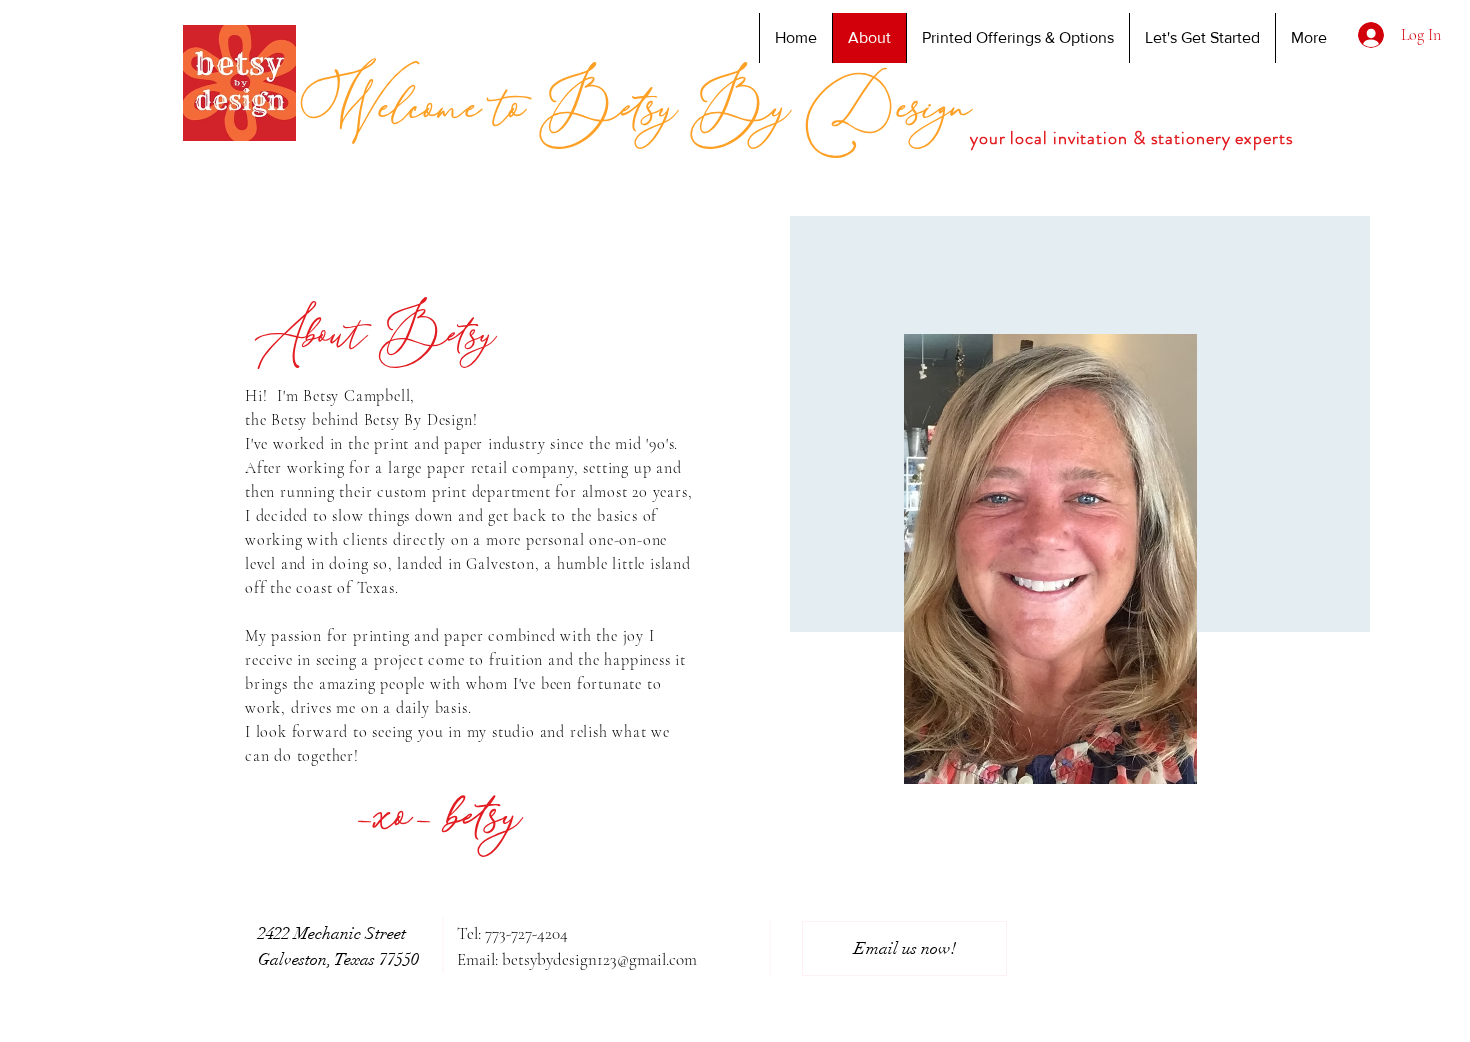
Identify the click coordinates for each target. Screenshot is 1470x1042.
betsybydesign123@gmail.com (599, 959)
